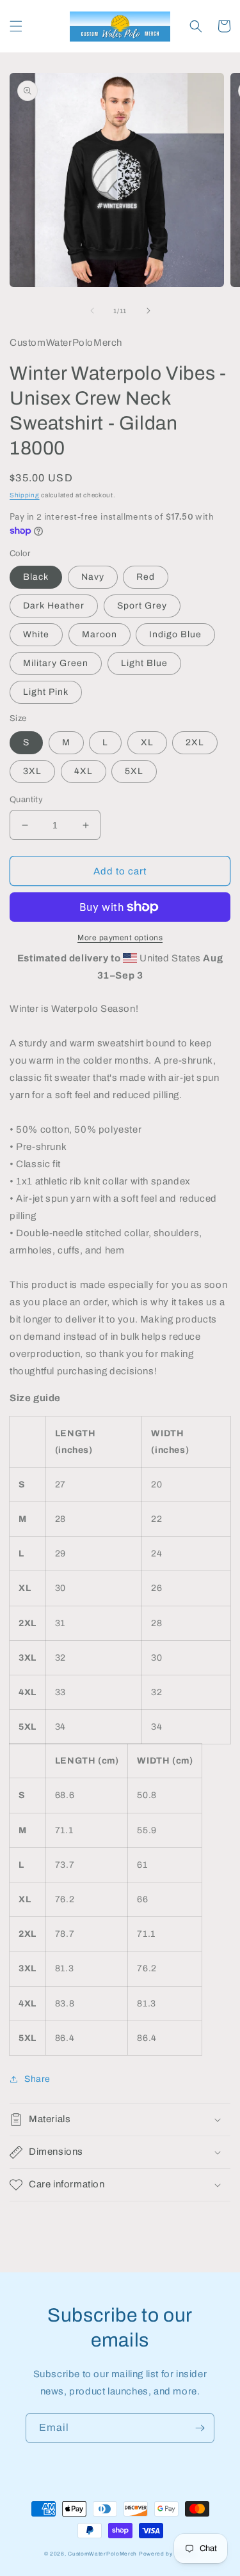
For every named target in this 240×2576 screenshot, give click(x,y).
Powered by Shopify (168, 2554)
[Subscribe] (200, 2428)
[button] (16, 26)
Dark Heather (54, 606)
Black (36, 577)
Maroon (100, 634)
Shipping (25, 495)
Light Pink (46, 692)
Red (146, 577)
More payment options (120, 938)
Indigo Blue (175, 634)
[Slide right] (148, 311)
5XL (134, 771)
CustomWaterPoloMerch (102, 2554)
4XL (84, 771)
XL (147, 742)
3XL (32, 771)
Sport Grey (142, 606)
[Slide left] (92, 311)
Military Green (56, 663)
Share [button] (37, 2079)
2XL (195, 742)
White (36, 634)
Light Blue (144, 663)
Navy (93, 577)
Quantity (26, 800)
